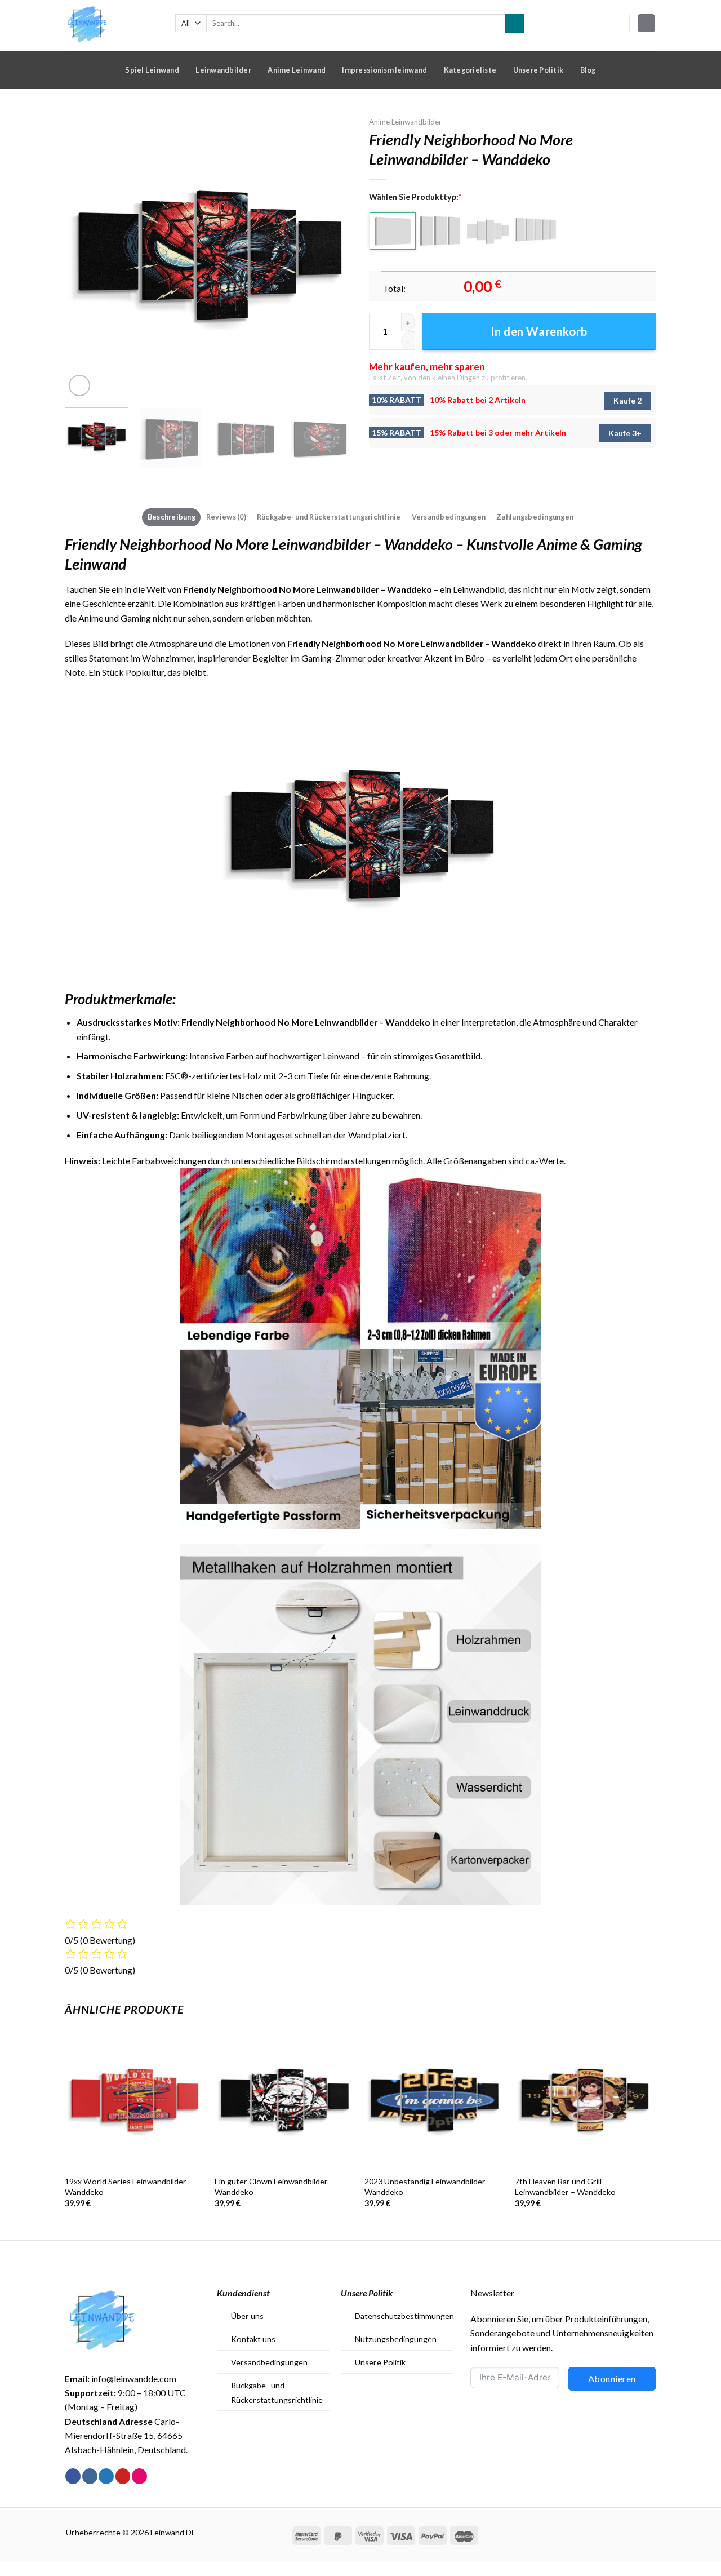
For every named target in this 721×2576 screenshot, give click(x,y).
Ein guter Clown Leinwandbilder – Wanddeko (274, 2187)
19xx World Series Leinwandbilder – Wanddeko (129, 2187)
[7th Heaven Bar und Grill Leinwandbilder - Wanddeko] (584, 2100)
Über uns (247, 2316)
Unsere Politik (538, 70)
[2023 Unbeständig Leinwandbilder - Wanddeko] (434, 2100)
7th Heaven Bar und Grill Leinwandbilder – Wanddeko (565, 2187)
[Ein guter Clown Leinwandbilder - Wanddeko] (284, 2100)
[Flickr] (139, 2476)
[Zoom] (79, 385)
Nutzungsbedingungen (396, 2339)
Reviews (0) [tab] (226, 517)
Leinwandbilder (223, 70)
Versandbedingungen (269, 2362)
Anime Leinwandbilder (405, 122)
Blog (588, 70)
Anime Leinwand (297, 70)
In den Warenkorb (539, 331)
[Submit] (515, 23)
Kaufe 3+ (625, 433)
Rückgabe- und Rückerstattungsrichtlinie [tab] (329, 517)
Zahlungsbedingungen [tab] (535, 517)
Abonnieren (612, 2378)
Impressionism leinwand (384, 70)
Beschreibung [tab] (172, 517)
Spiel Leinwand (152, 70)
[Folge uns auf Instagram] (90, 2476)
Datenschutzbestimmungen (404, 2316)
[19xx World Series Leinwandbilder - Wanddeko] (134, 2100)
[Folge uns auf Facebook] (73, 2476)
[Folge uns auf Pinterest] (123, 2476)
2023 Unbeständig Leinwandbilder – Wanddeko (428, 2187)
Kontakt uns (253, 2339)
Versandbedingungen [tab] (449, 517)
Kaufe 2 (627, 400)
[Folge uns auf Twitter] (106, 2476)
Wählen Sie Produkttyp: (415, 197)
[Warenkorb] (647, 23)
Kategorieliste (470, 70)
